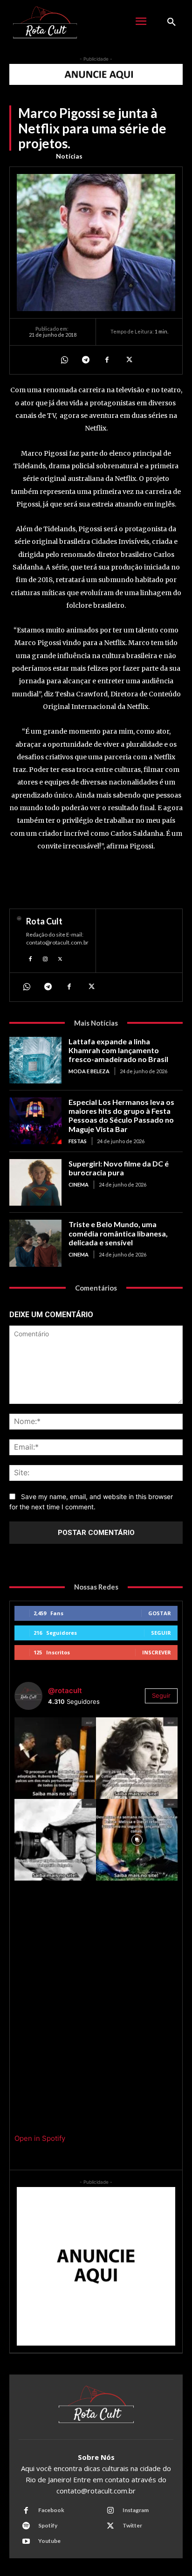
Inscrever (157, 1652)
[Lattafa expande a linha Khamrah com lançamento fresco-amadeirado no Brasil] (35, 1060)
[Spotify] (26, 2526)
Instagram (136, 2510)
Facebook (51, 2510)
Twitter (132, 2525)
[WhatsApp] (64, 360)
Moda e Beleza (89, 1071)
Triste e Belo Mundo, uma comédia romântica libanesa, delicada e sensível (118, 1233)
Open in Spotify (40, 2138)
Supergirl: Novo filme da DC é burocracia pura (119, 1168)
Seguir (161, 1633)
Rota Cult (44, 921)
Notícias (69, 156)
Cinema (79, 1184)
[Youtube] (26, 2541)
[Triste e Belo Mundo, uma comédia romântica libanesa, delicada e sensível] (35, 1243)
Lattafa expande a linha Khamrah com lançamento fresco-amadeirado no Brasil (118, 1050)
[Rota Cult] (19, 941)
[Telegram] (85, 360)
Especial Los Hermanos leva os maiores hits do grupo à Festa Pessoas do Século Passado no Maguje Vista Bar (121, 1115)
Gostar (160, 1613)
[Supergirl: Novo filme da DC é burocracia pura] (35, 1182)
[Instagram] (45, 958)
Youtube (49, 2541)
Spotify (48, 2525)
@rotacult (65, 1691)
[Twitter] (128, 360)
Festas (78, 1141)
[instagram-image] (55, 1758)
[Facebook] (107, 360)
